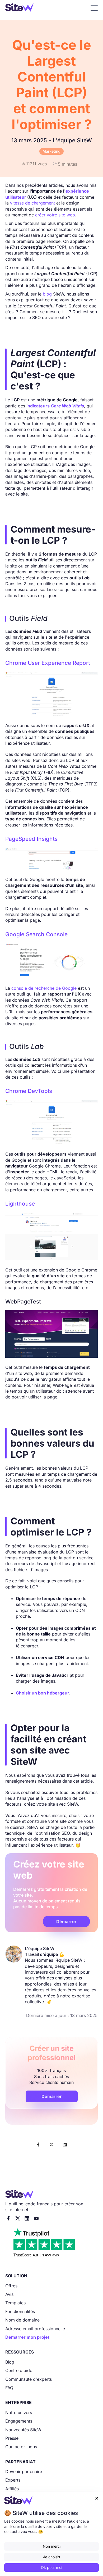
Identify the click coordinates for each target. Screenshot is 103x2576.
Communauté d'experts (29, 2379)
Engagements (19, 2421)
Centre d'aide (19, 2370)
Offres (11, 2286)
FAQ (9, 2388)
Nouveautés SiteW (23, 2430)
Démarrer (66, 1921)
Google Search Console (36, 934)
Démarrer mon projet (27, 2337)
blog (47, 294)
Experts (13, 2480)
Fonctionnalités (20, 2311)
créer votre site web (55, 215)
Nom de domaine (22, 2320)
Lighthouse (20, 1204)
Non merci (52, 2546)
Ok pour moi (51, 2567)
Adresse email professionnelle (35, 2329)
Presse (12, 2438)
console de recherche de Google (44, 988)
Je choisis (51, 2557)
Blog (10, 2362)
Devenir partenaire (24, 2471)
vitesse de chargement (32, 203)
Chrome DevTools (29, 1091)
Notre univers (19, 2413)
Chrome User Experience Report (48, 663)
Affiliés (12, 2489)
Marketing (51, 151)
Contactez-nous (21, 2447)
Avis (9, 2294)
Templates (15, 2303)
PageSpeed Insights (31, 839)
